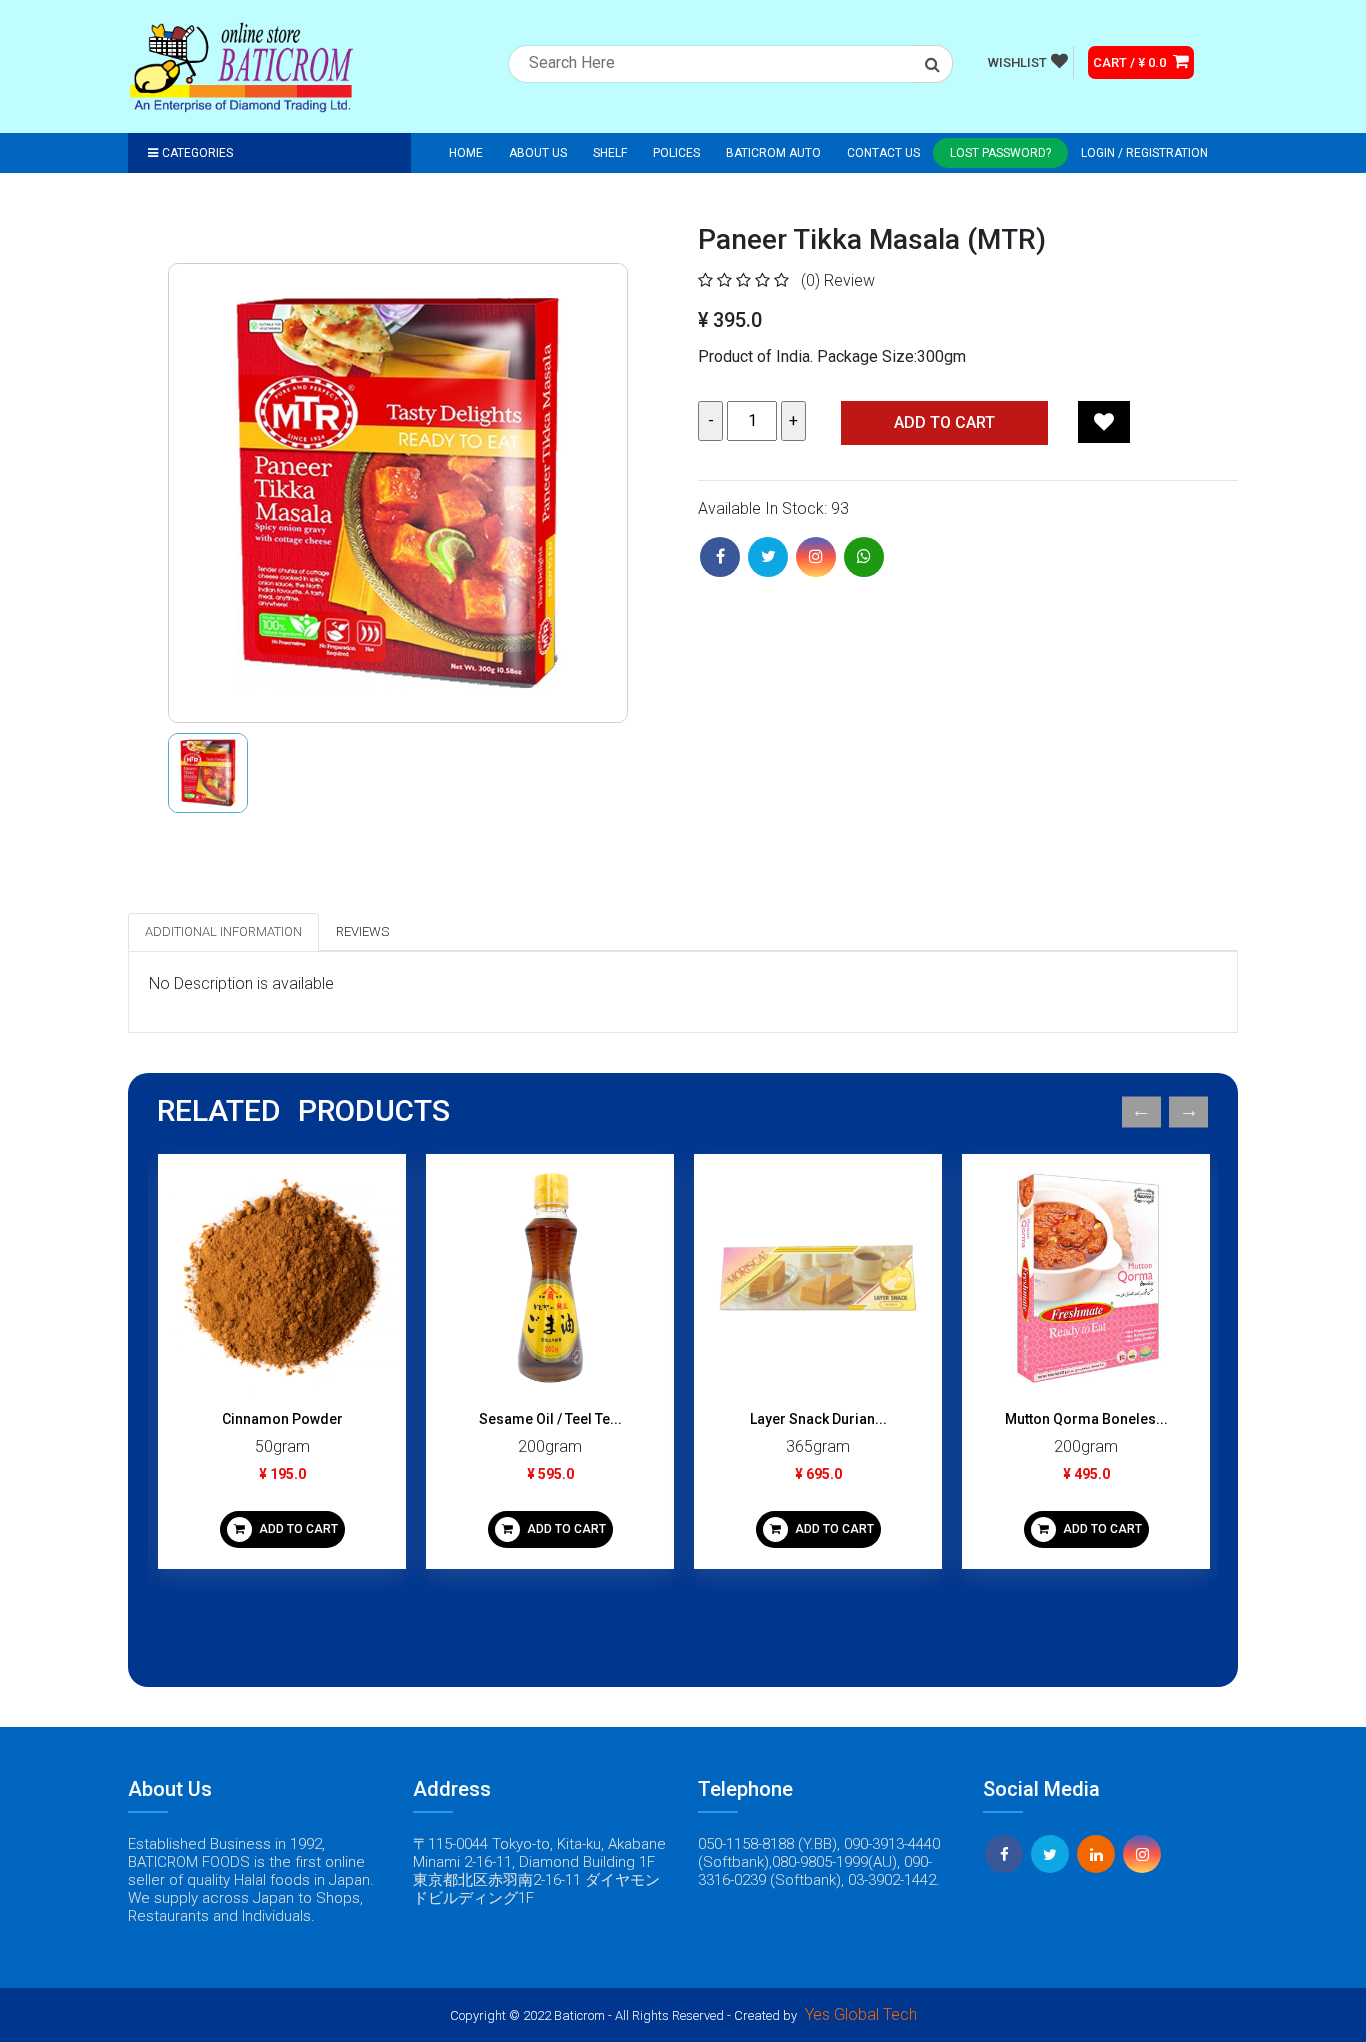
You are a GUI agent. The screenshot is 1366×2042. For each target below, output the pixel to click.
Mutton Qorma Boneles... (1086, 1419)
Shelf (610, 153)
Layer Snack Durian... (818, 1419)
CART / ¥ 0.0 (1131, 62)
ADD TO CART (297, 1529)
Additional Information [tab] (223, 931)
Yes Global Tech (861, 2014)
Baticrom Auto (773, 153)
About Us (538, 153)
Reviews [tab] (362, 931)
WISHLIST (1017, 62)
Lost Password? (1000, 153)
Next (1188, 1111)
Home (466, 153)
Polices (676, 153)
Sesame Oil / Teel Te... (550, 1419)
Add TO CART (944, 422)
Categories (197, 153)
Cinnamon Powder (282, 1419)
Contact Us (883, 153)
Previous (1141, 1111)
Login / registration (1144, 153)
